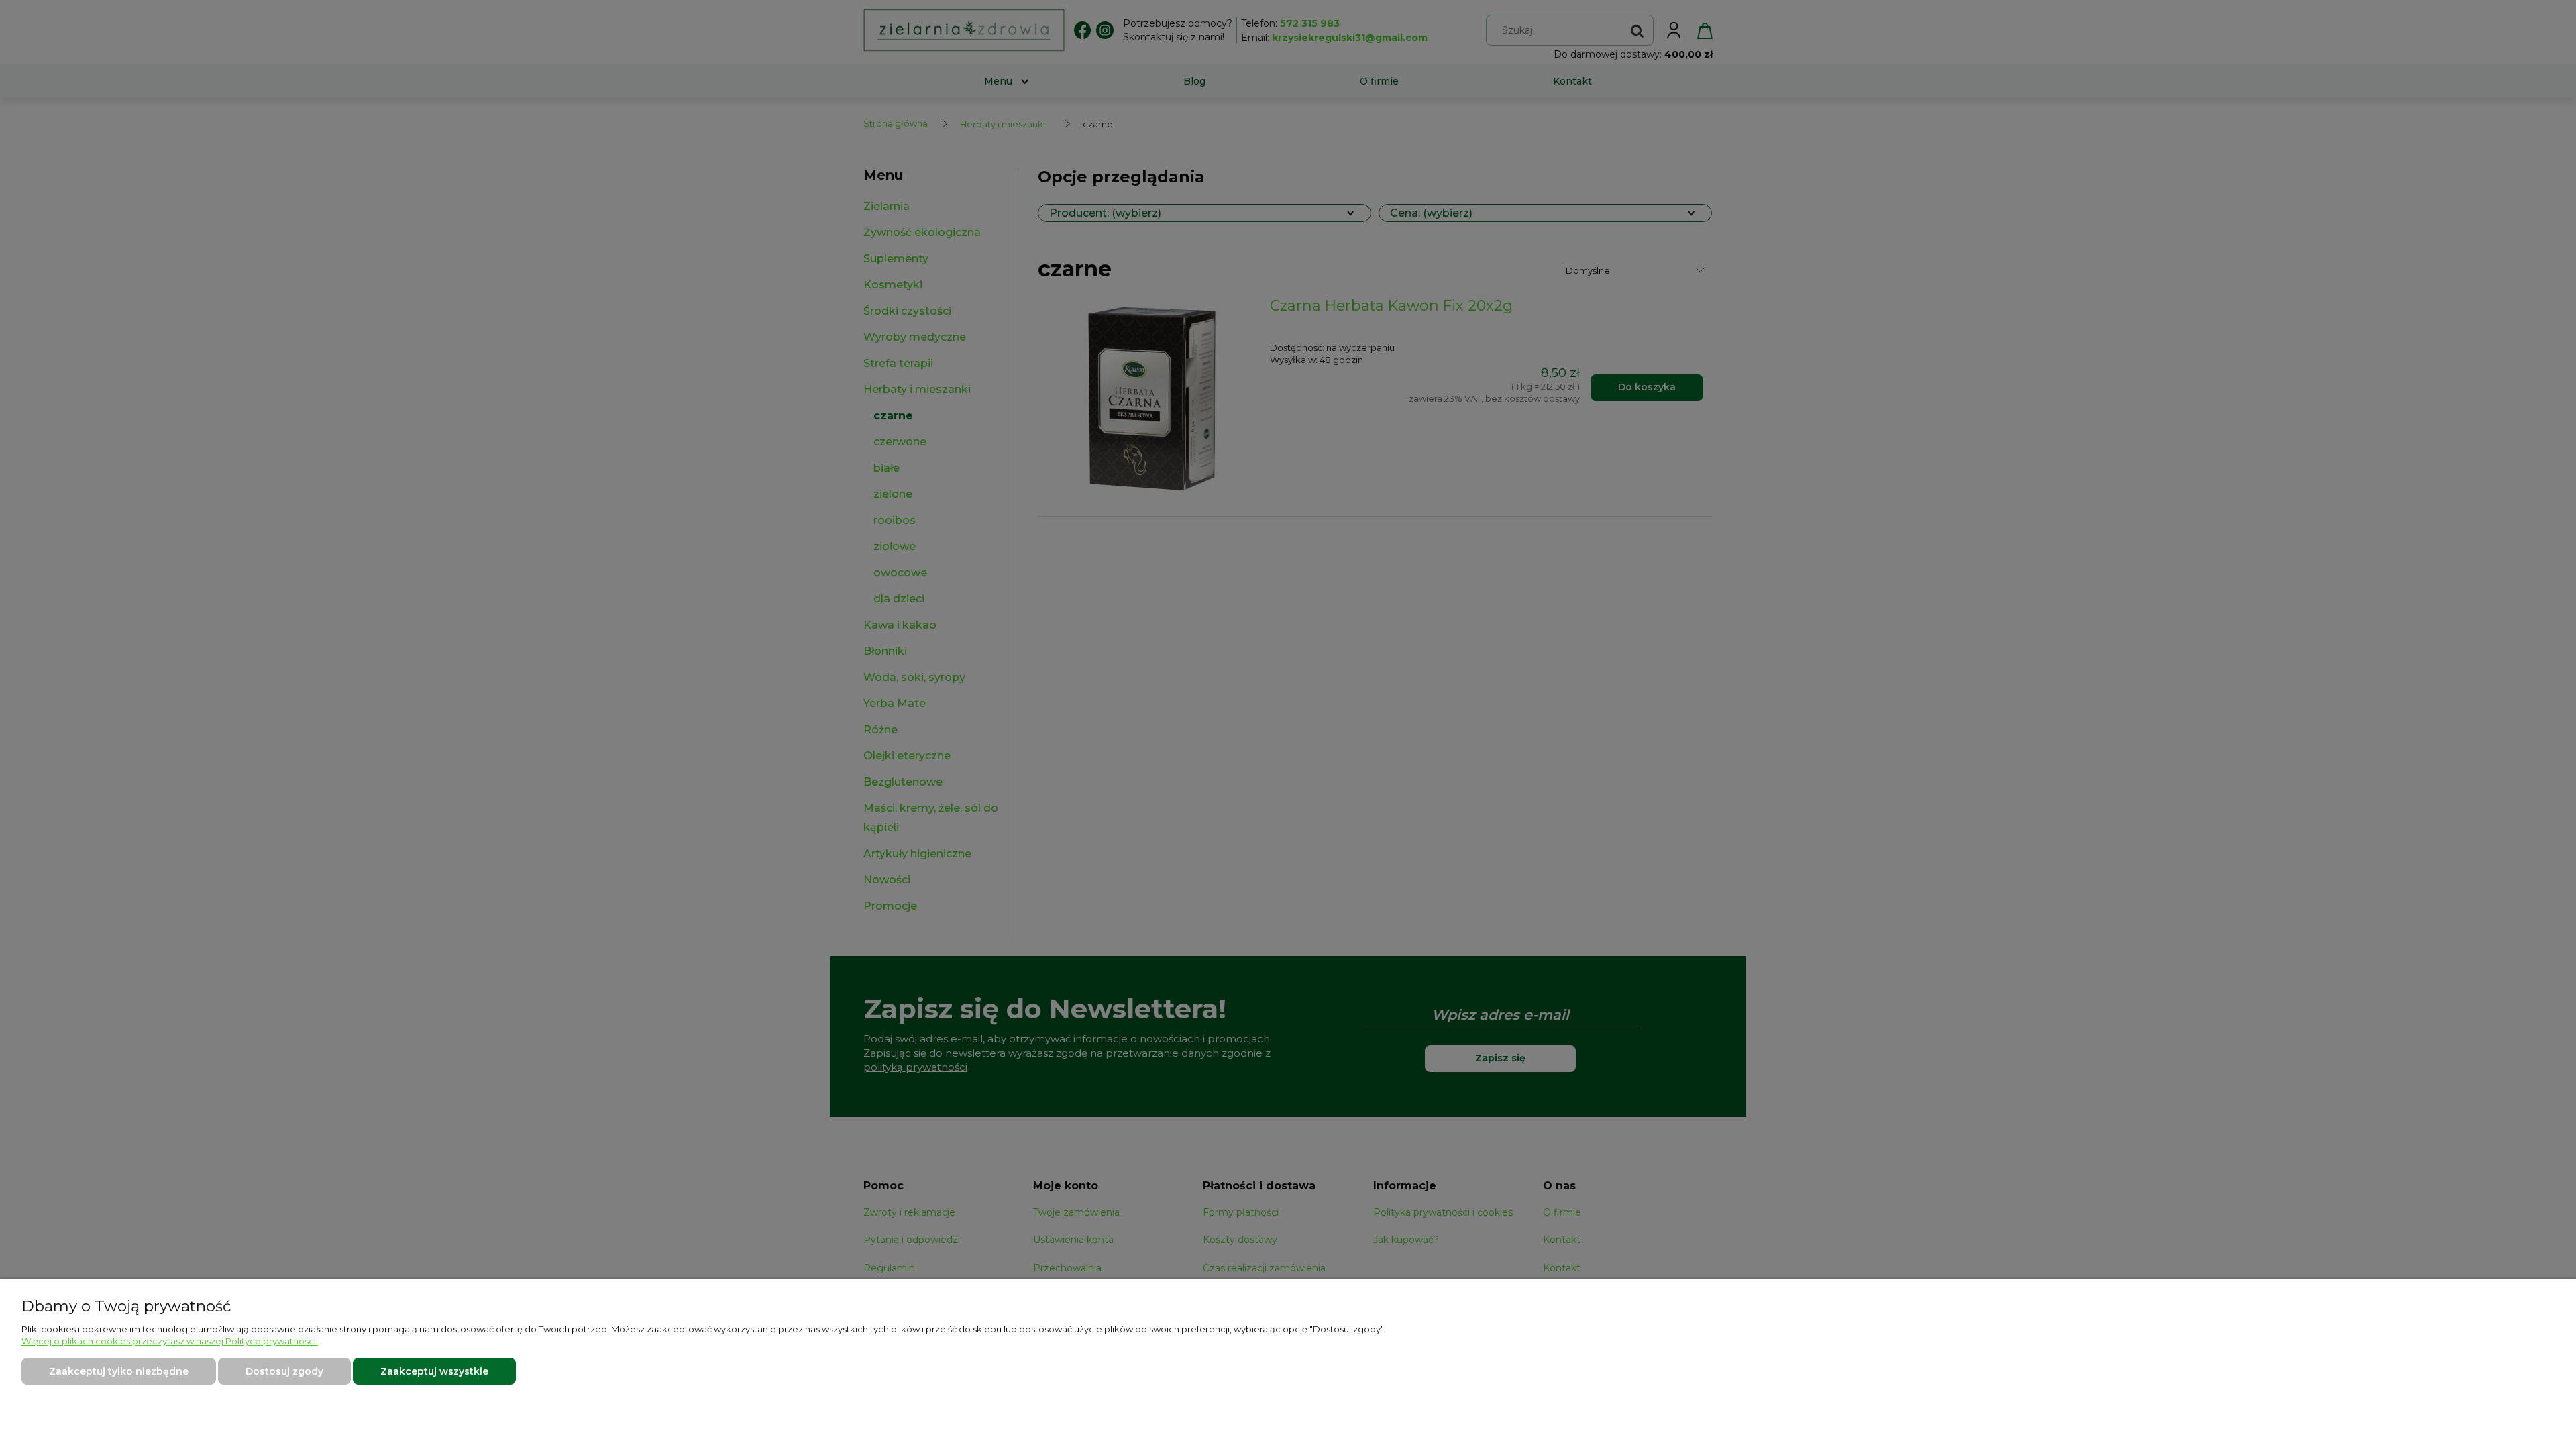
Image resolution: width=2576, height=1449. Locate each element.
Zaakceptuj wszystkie (434, 1371)
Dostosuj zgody (284, 1371)
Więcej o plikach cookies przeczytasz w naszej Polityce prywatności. (170, 1341)
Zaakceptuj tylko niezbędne (119, 1371)
